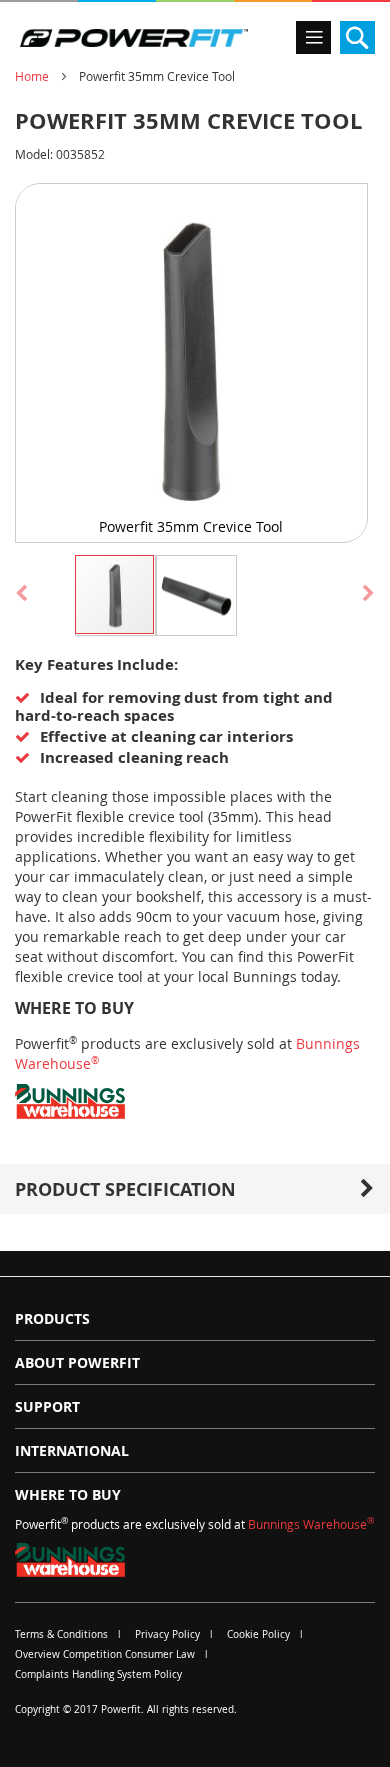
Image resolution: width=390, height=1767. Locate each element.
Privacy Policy (167, 1634)
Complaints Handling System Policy (98, 1674)
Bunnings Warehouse (311, 1524)
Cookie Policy (258, 1634)
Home (32, 76)
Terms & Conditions (61, 1634)
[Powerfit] (134, 38)
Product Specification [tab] (125, 1189)
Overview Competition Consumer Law (105, 1654)
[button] (195, 594)
